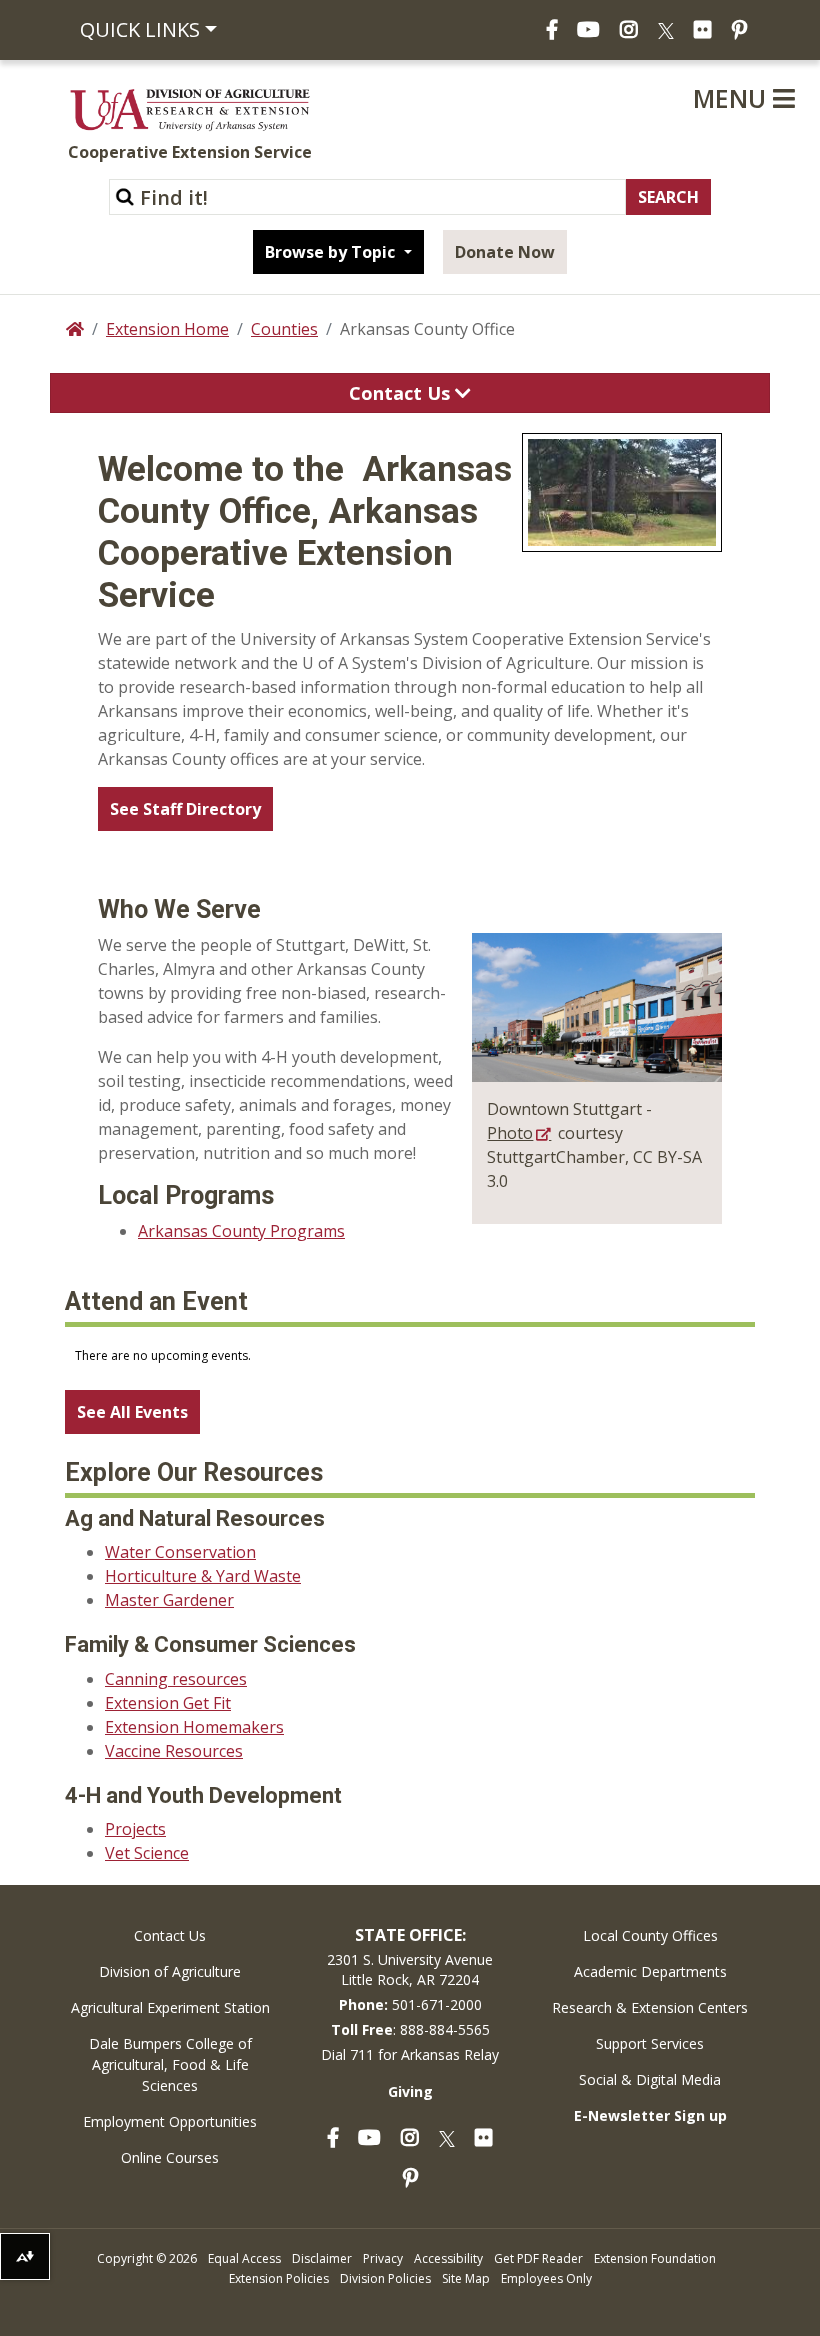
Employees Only (546, 2278)
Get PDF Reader (538, 2258)
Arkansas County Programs (241, 1231)
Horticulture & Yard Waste (203, 1576)
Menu (733, 98)
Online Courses (170, 2157)
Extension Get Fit (168, 1703)
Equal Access (244, 2258)
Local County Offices (650, 1935)
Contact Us (402, 393)
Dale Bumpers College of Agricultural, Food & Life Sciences (170, 2064)
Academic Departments (650, 1971)
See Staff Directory (185, 809)
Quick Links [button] (140, 29)
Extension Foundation (655, 2258)
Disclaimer (322, 2258)
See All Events (132, 1412)
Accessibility (448, 2258)
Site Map (466, 2278)
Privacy (383, 2258)
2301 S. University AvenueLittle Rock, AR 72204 (410, 1969)
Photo (510, 1133)
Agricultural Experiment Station (170, 2007)
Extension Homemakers (194, 1727)
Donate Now (505, 252)
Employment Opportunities (170, 2121)
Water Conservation (180, 1552)
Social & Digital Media (650, 2079)
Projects (135, 1829)
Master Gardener (169, 1600)
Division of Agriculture (170, 1971)
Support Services (650, 2043)
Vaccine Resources (174, 1751)
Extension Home (167, 329)
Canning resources (176, 1679)
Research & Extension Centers (650, 2007)
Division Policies (385, 2278)
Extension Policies (279, 2278)
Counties (284, 329)
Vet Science (147, 1853)
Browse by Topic (332, 252)
